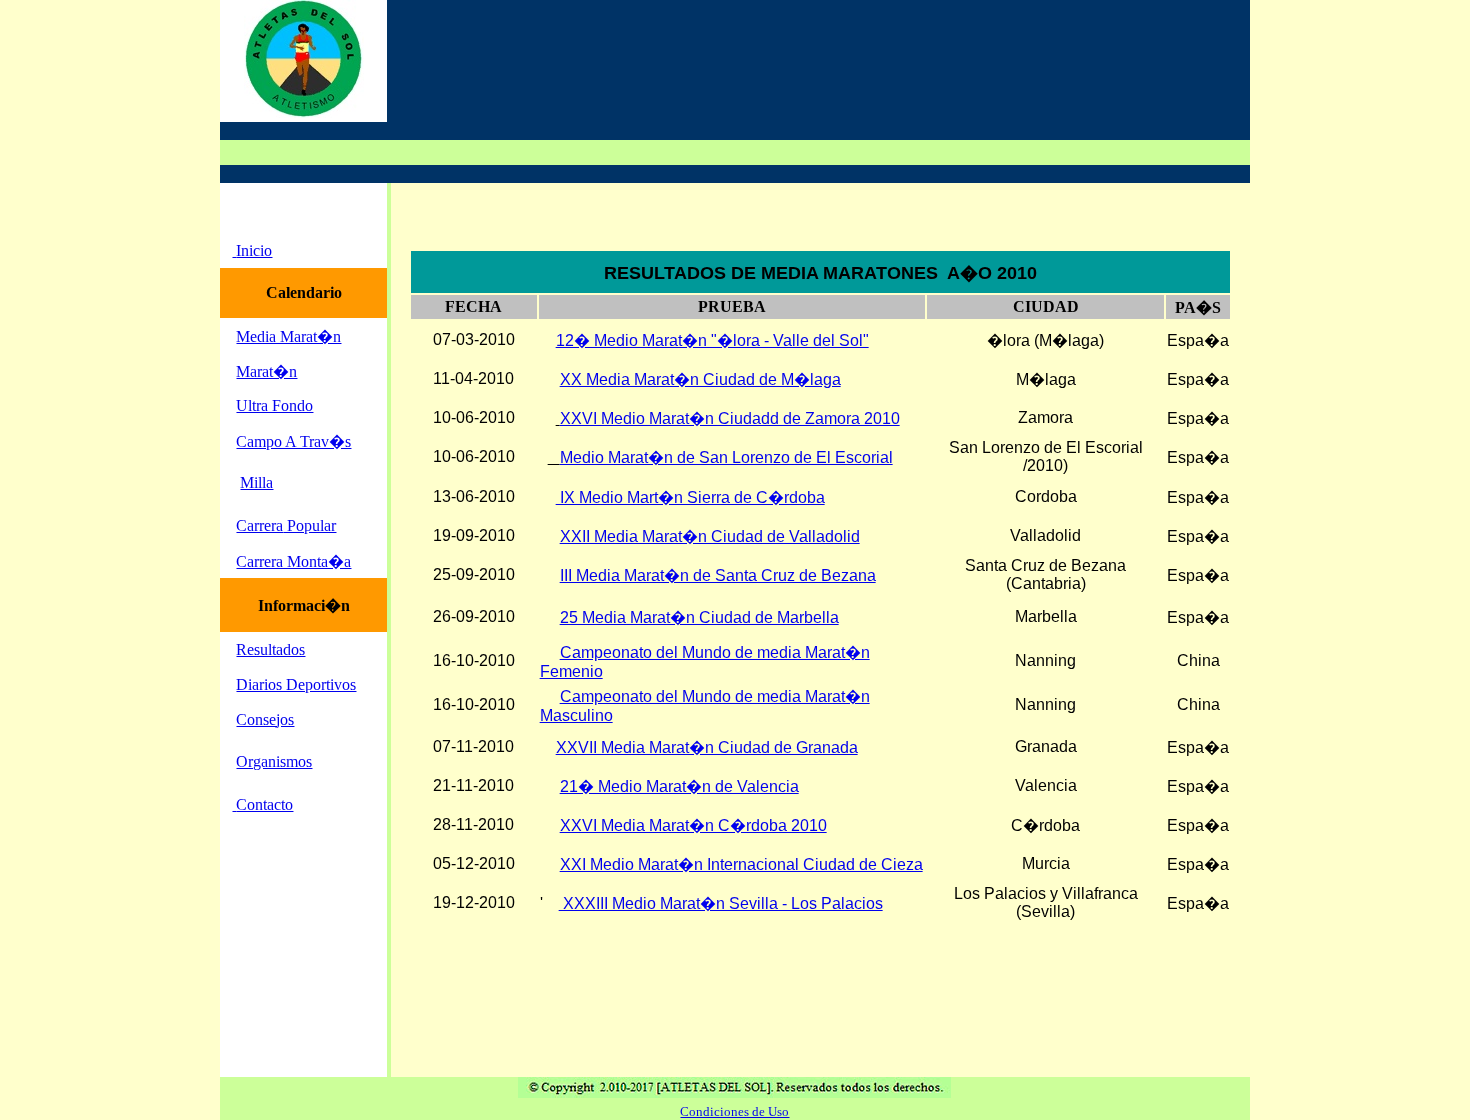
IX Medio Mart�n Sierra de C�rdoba (690, 497)
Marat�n (266, 371)
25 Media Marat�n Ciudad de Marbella (699, 617)
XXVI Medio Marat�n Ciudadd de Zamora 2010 (730, 418)
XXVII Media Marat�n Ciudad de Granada (707, 747)
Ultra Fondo (274, 405)
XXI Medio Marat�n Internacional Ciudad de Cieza (741, 864)
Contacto (264, 804)
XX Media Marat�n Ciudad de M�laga (700, 379)
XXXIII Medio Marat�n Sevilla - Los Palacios (721, 903)
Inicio (254, 250)
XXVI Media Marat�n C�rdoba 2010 (693, 825)
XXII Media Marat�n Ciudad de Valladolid (710, 536)
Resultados (270, 649)
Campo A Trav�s (293, 441)
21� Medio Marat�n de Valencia (679, 786)
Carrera (259, 525)
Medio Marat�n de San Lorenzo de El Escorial (726, 457)
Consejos (265, 719)
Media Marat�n (288, 336)
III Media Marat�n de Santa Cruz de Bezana (718, 575)
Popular (309, 525)
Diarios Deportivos (296, 684)
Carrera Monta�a (293, 561)
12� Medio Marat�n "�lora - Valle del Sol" (712, 340)
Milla (256, 482)
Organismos (274, 761)
